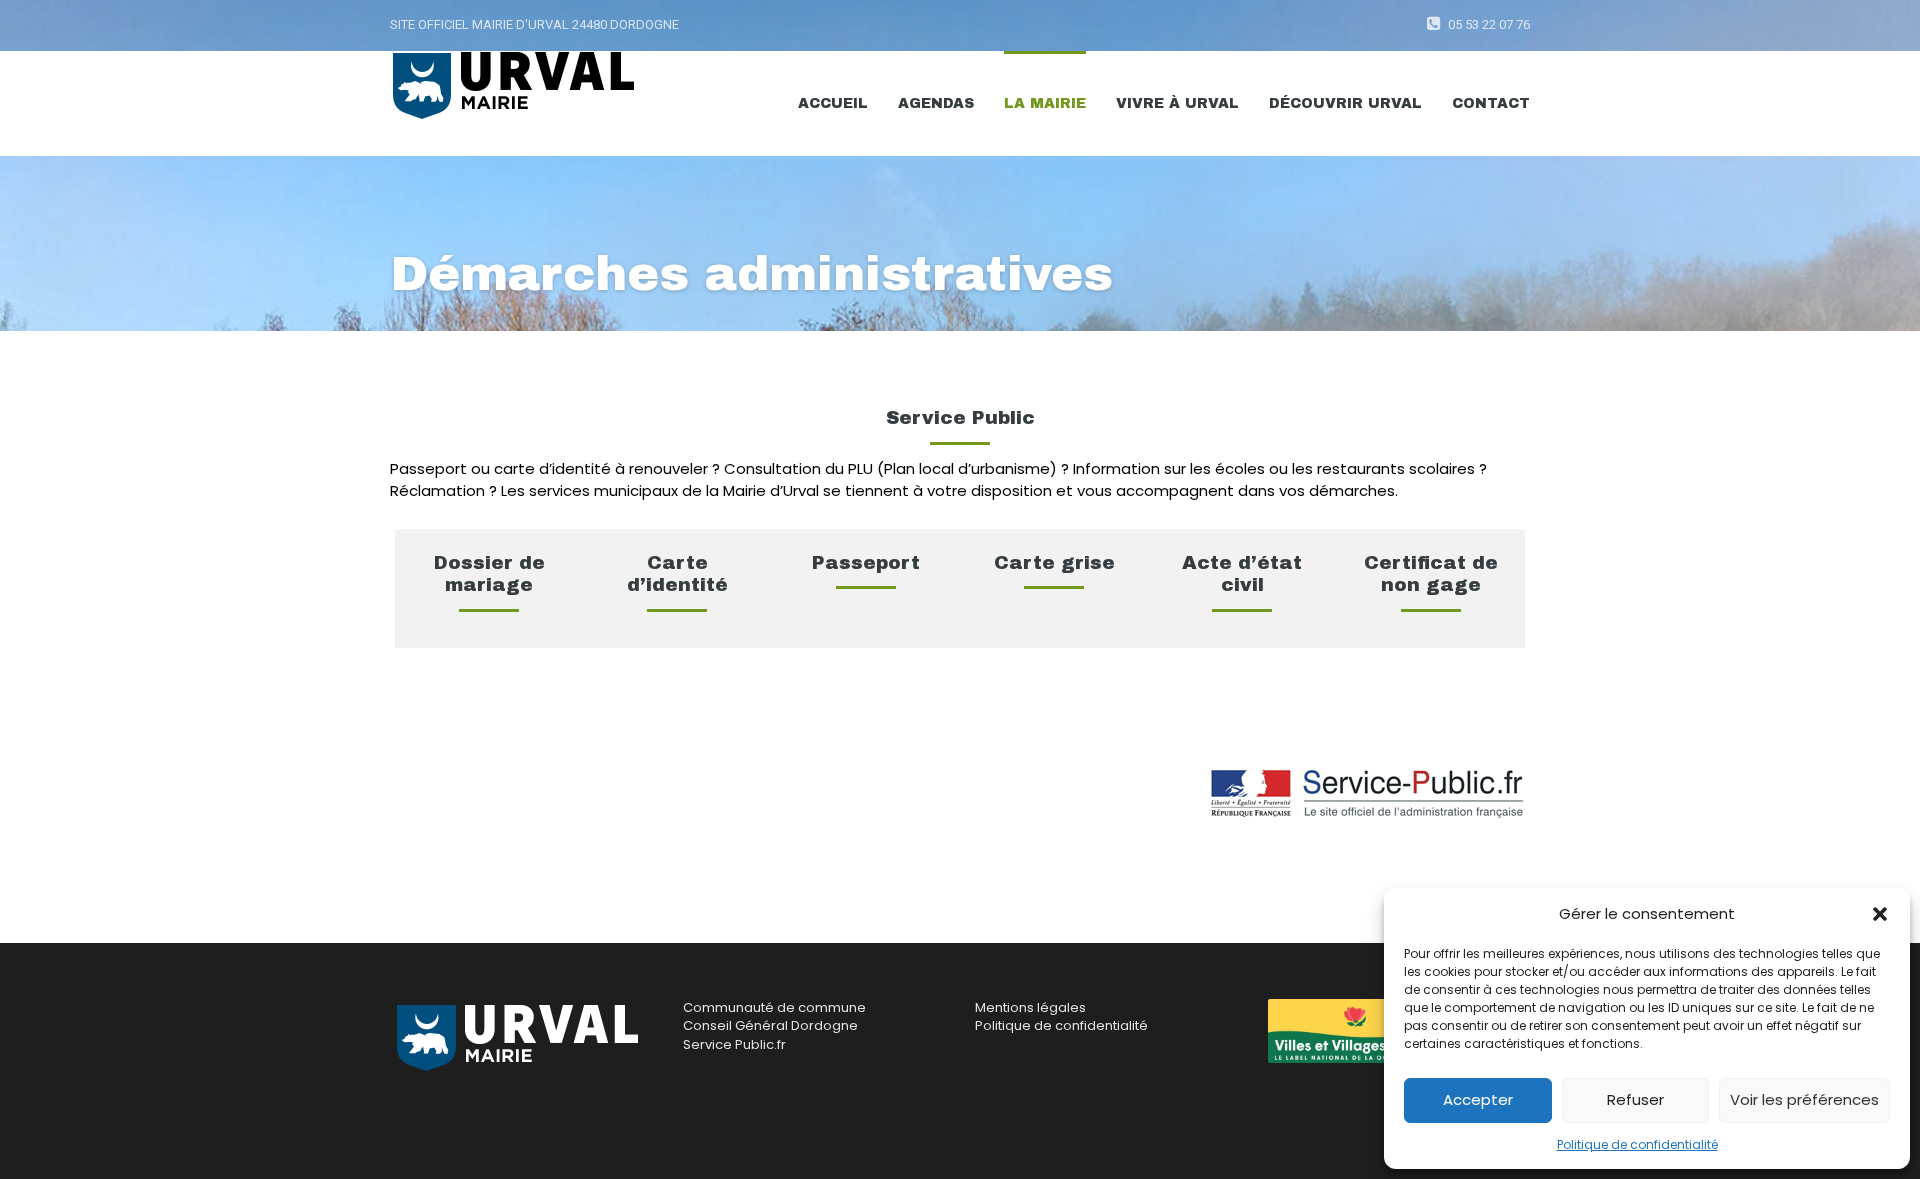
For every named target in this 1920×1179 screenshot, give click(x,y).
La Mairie (1045, 103)
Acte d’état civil (1242, 574)
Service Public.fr (734, 1044)
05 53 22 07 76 (1489, 24)
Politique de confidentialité (1637, 1144)
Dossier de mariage (489, 574)
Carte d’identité (677, 574)
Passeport (866, 562)
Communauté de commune (774, 1007)
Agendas (936, 103)
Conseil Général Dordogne (770, 1025)
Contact (1491, 103)
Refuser (1635, 1099)
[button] (1880, 914)
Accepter (1478, 1099)
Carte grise (1054, 562)
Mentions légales (1030, 1007)
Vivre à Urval (1177, 103)
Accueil (833, 103)
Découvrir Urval (1345, 103)
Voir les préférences (1804, 1099)
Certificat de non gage (1431, 574)
